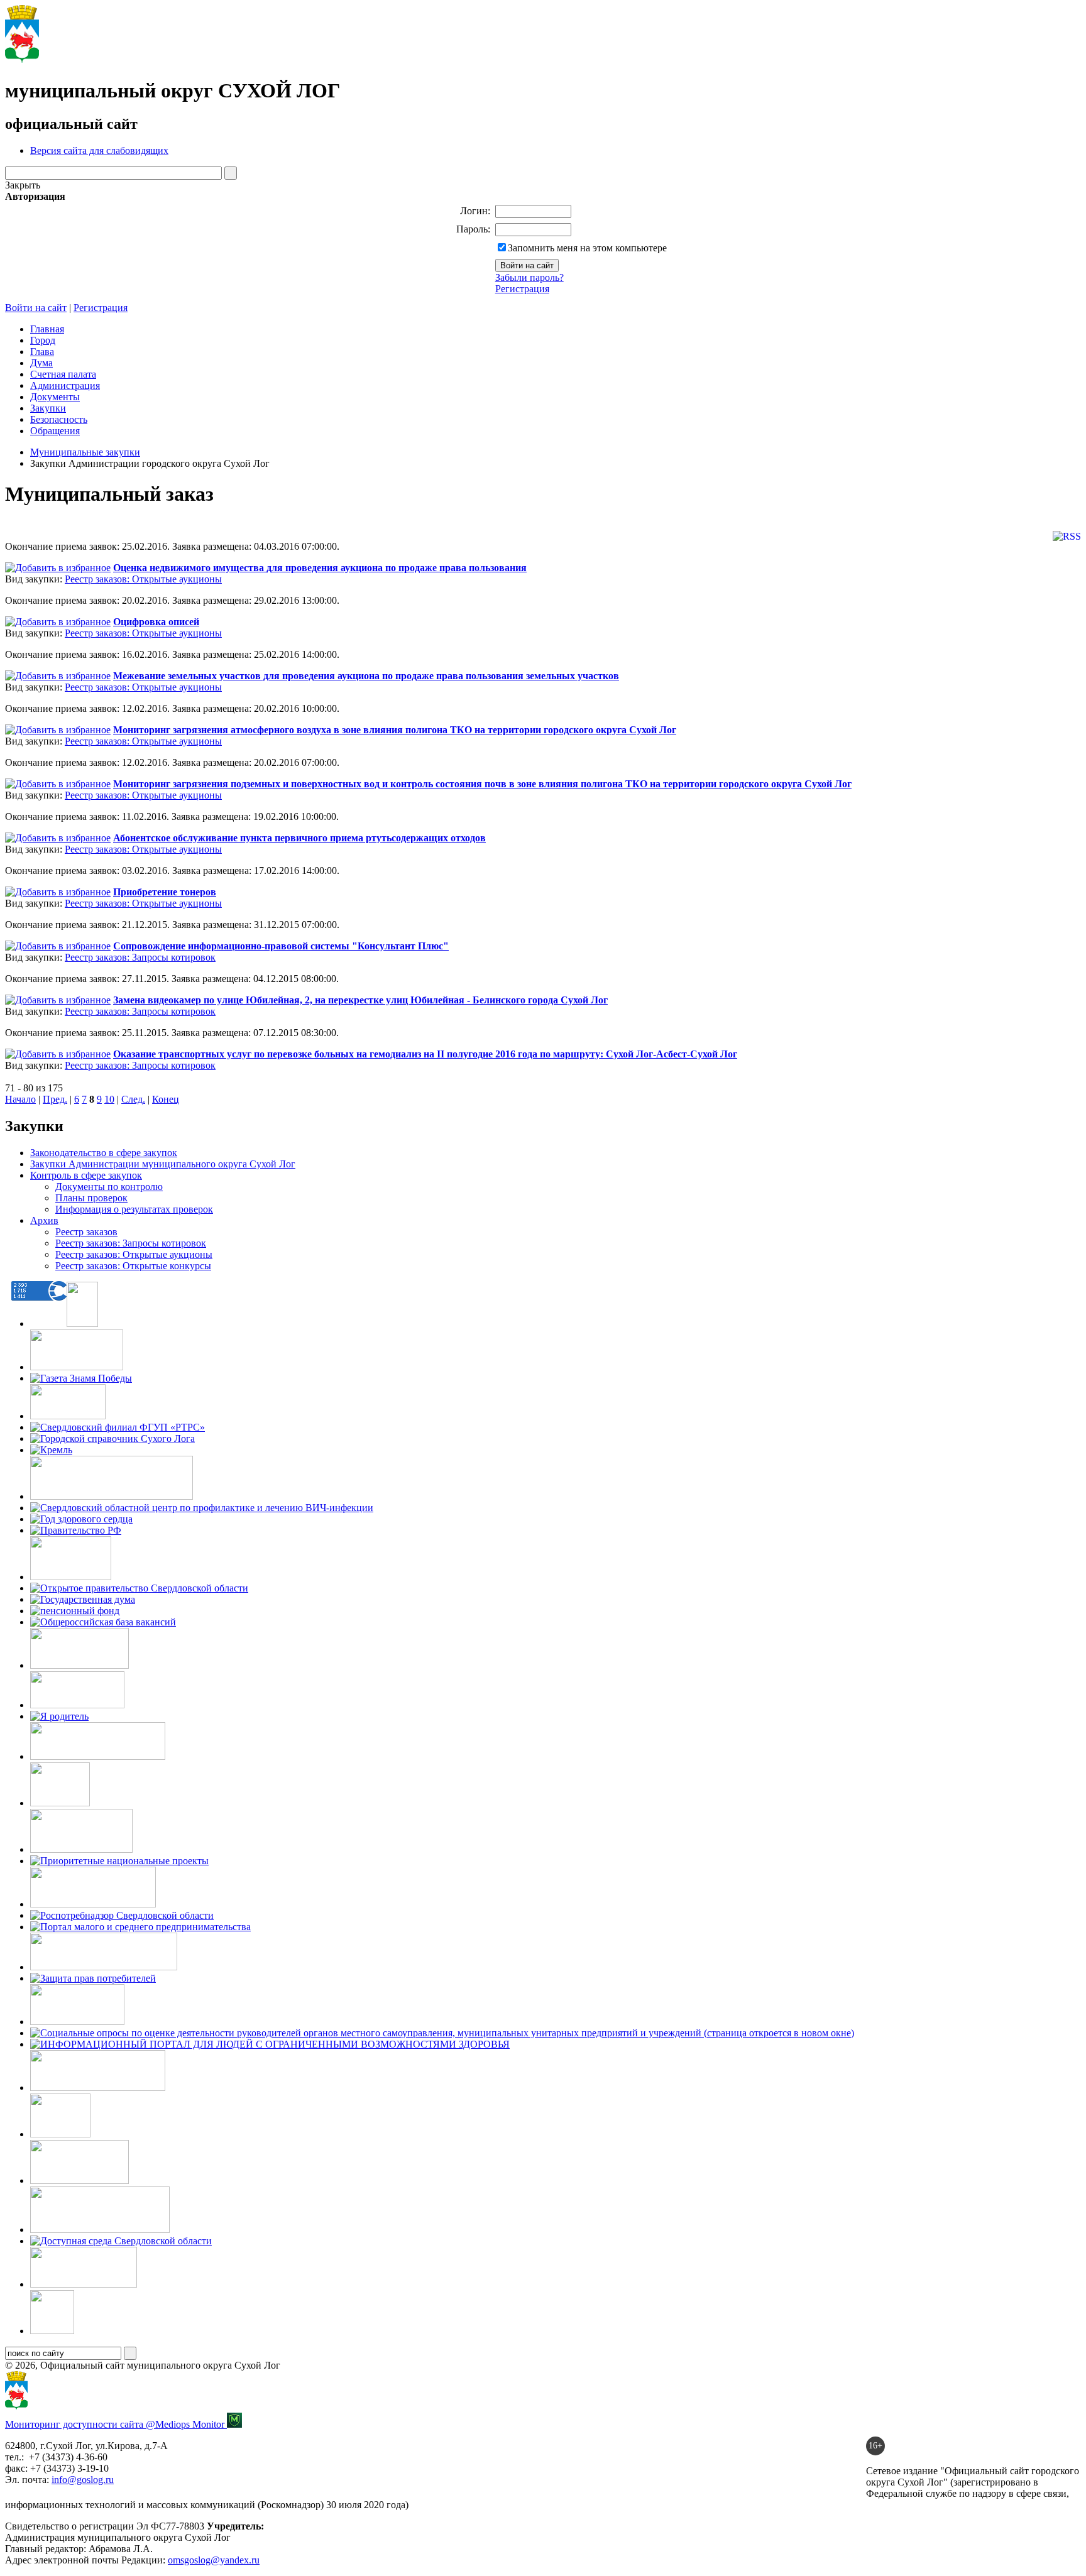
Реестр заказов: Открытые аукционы (143, 579)
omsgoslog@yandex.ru (214, 2560)
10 (109, 1099)
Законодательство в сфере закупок (104, 1153)
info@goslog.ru (83, 2480)
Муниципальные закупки (85, 452)
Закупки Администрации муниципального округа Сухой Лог (163, 1164)
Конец (166, 1099)
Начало (20, 1099)
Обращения (55, 431)
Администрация (65, 385)
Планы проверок (91, 1198)
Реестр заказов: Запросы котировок (140, 957)
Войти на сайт (36, 308)
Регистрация (522, 289)
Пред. (55, 1099)
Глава (42, 352)
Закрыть (23, 185)
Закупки (48, 408)
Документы (55, 397)
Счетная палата (63, 374)
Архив (44, 1220)
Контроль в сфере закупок (86, 1175)
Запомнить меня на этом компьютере (587, 248)
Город (43, 340)
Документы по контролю (109, 1187)
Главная (47, 329)
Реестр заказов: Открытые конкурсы (133, 1266)
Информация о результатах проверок (134, 1209)
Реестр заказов (86, 1232)
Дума (41, 363)
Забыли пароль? (529, 277)
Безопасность (59, 419)
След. (133, 1099)
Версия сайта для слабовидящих (99, 150)
